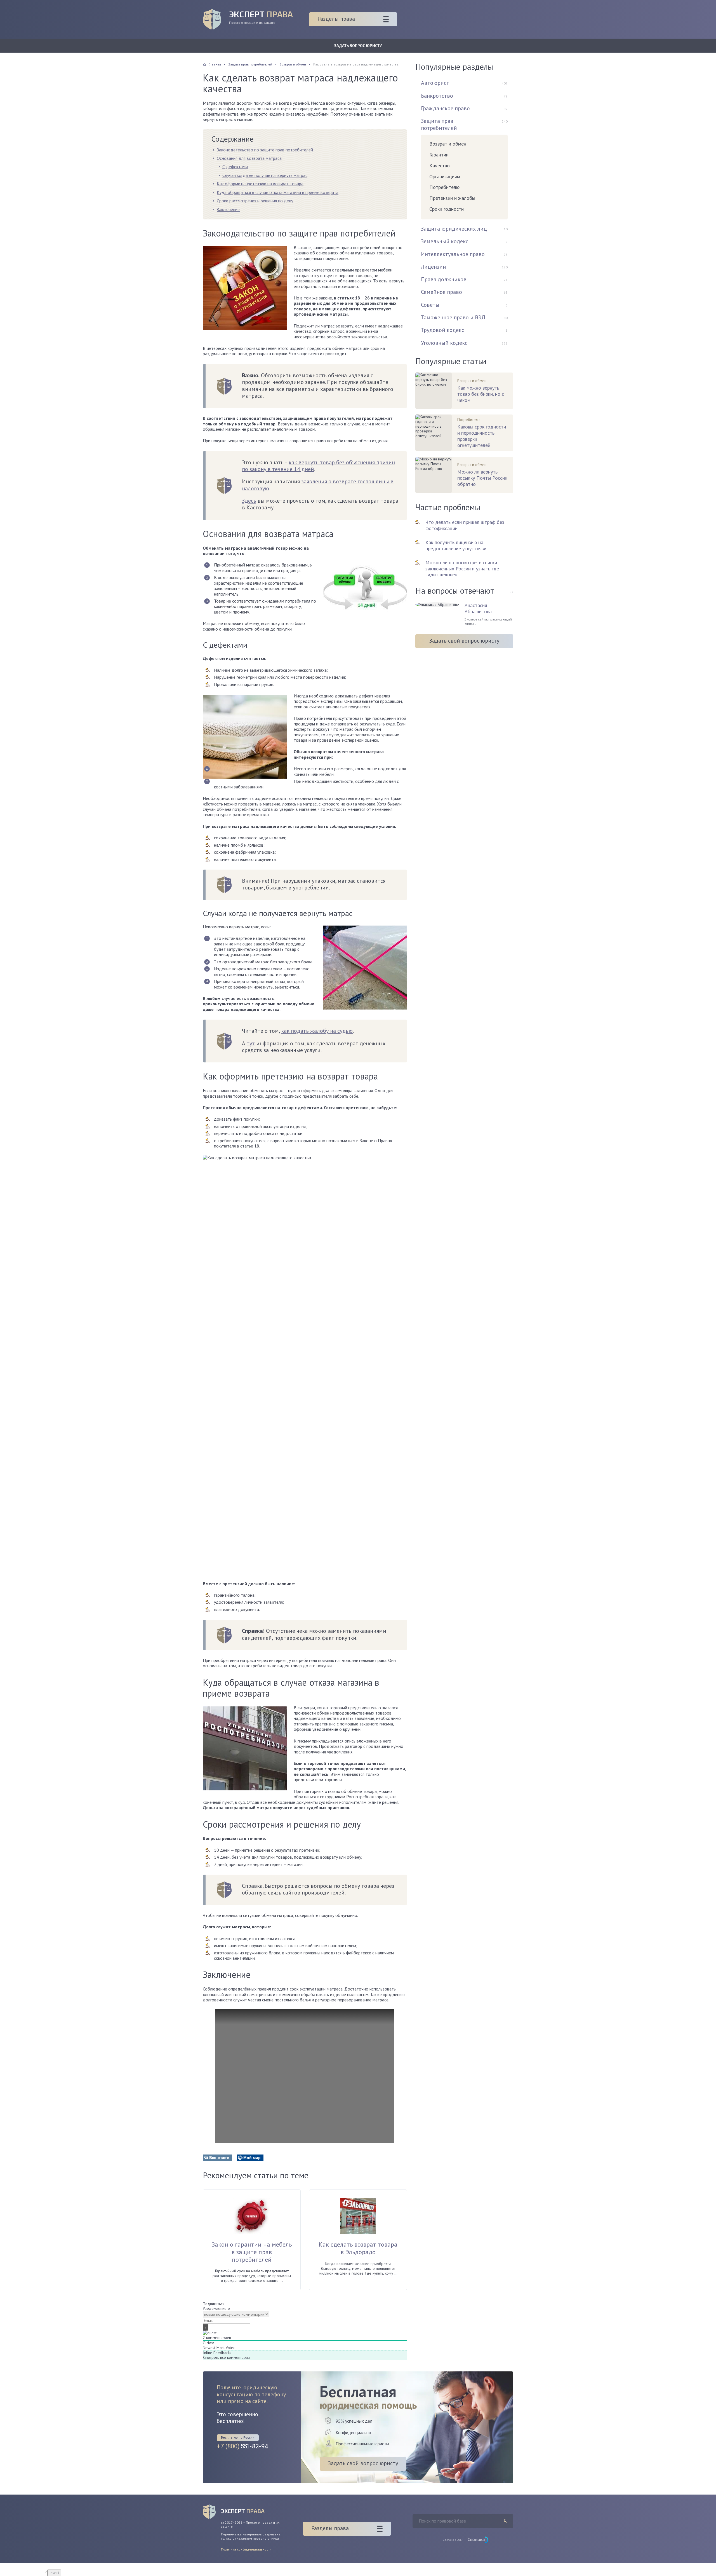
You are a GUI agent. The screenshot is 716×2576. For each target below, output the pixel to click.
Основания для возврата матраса (249, 158)
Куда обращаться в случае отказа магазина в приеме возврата (278, 192)
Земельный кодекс (445, 241)
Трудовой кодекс (442, 330)
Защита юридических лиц (454, 229)
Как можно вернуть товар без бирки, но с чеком (481, 394)
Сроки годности (447, 209)
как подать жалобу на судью (317, 1031)
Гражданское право (445, 108)
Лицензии (434, 267)
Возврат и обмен (448, 144)
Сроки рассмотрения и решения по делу (255, 201)
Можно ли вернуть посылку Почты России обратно (482, 478)
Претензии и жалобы (452, 198)
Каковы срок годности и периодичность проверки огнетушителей (482, 436)
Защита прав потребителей (439, 124)
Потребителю (444, 187)
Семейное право (441, 292)
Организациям (445, 176)
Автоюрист (435, 83)
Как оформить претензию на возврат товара (260, 184)
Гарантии (439, 155)
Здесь (249, 501)
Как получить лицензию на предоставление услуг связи (456, 545)
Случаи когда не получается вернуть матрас (265, 175)
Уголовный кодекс (444, 343)
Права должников (444, 279)
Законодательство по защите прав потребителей (265, 150)
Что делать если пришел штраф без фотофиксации (465, 525)
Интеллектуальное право (453, 254)
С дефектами (235, 167)
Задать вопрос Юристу (358, 45)
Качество (440, 166)
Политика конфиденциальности (246, 2549)
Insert (54, 2573)
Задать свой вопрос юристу (464, 641)
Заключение (228, 209)
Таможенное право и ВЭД (453, 317)
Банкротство (437, 96)
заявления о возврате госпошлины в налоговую (318, 485)
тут (251, 1043)
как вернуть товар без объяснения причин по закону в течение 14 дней (318, 466)
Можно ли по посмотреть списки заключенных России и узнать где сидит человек (462, 569)
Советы (430, 305)
